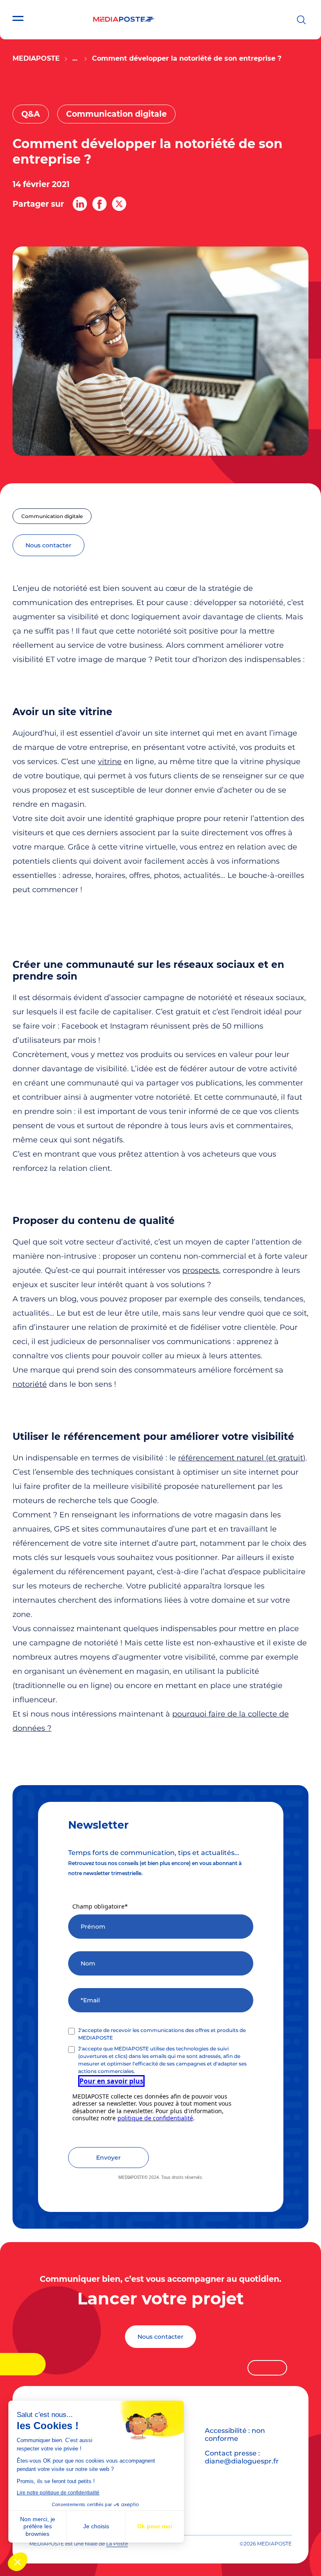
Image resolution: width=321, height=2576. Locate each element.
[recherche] (301, 20)
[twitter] (119, 204)
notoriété (30, 1384)
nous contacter (48, 545)
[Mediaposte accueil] (124, 19)
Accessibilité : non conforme (235, 2435)
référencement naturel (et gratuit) (242, 1458)
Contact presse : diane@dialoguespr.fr (242, 2457)
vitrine (110, 762)
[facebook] (99, 204)
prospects (201, 1270)
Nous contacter (160, 2337)
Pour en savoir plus (111, 2081)
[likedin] (80, 204)
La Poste (117, 2544)
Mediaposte (36, 58)
